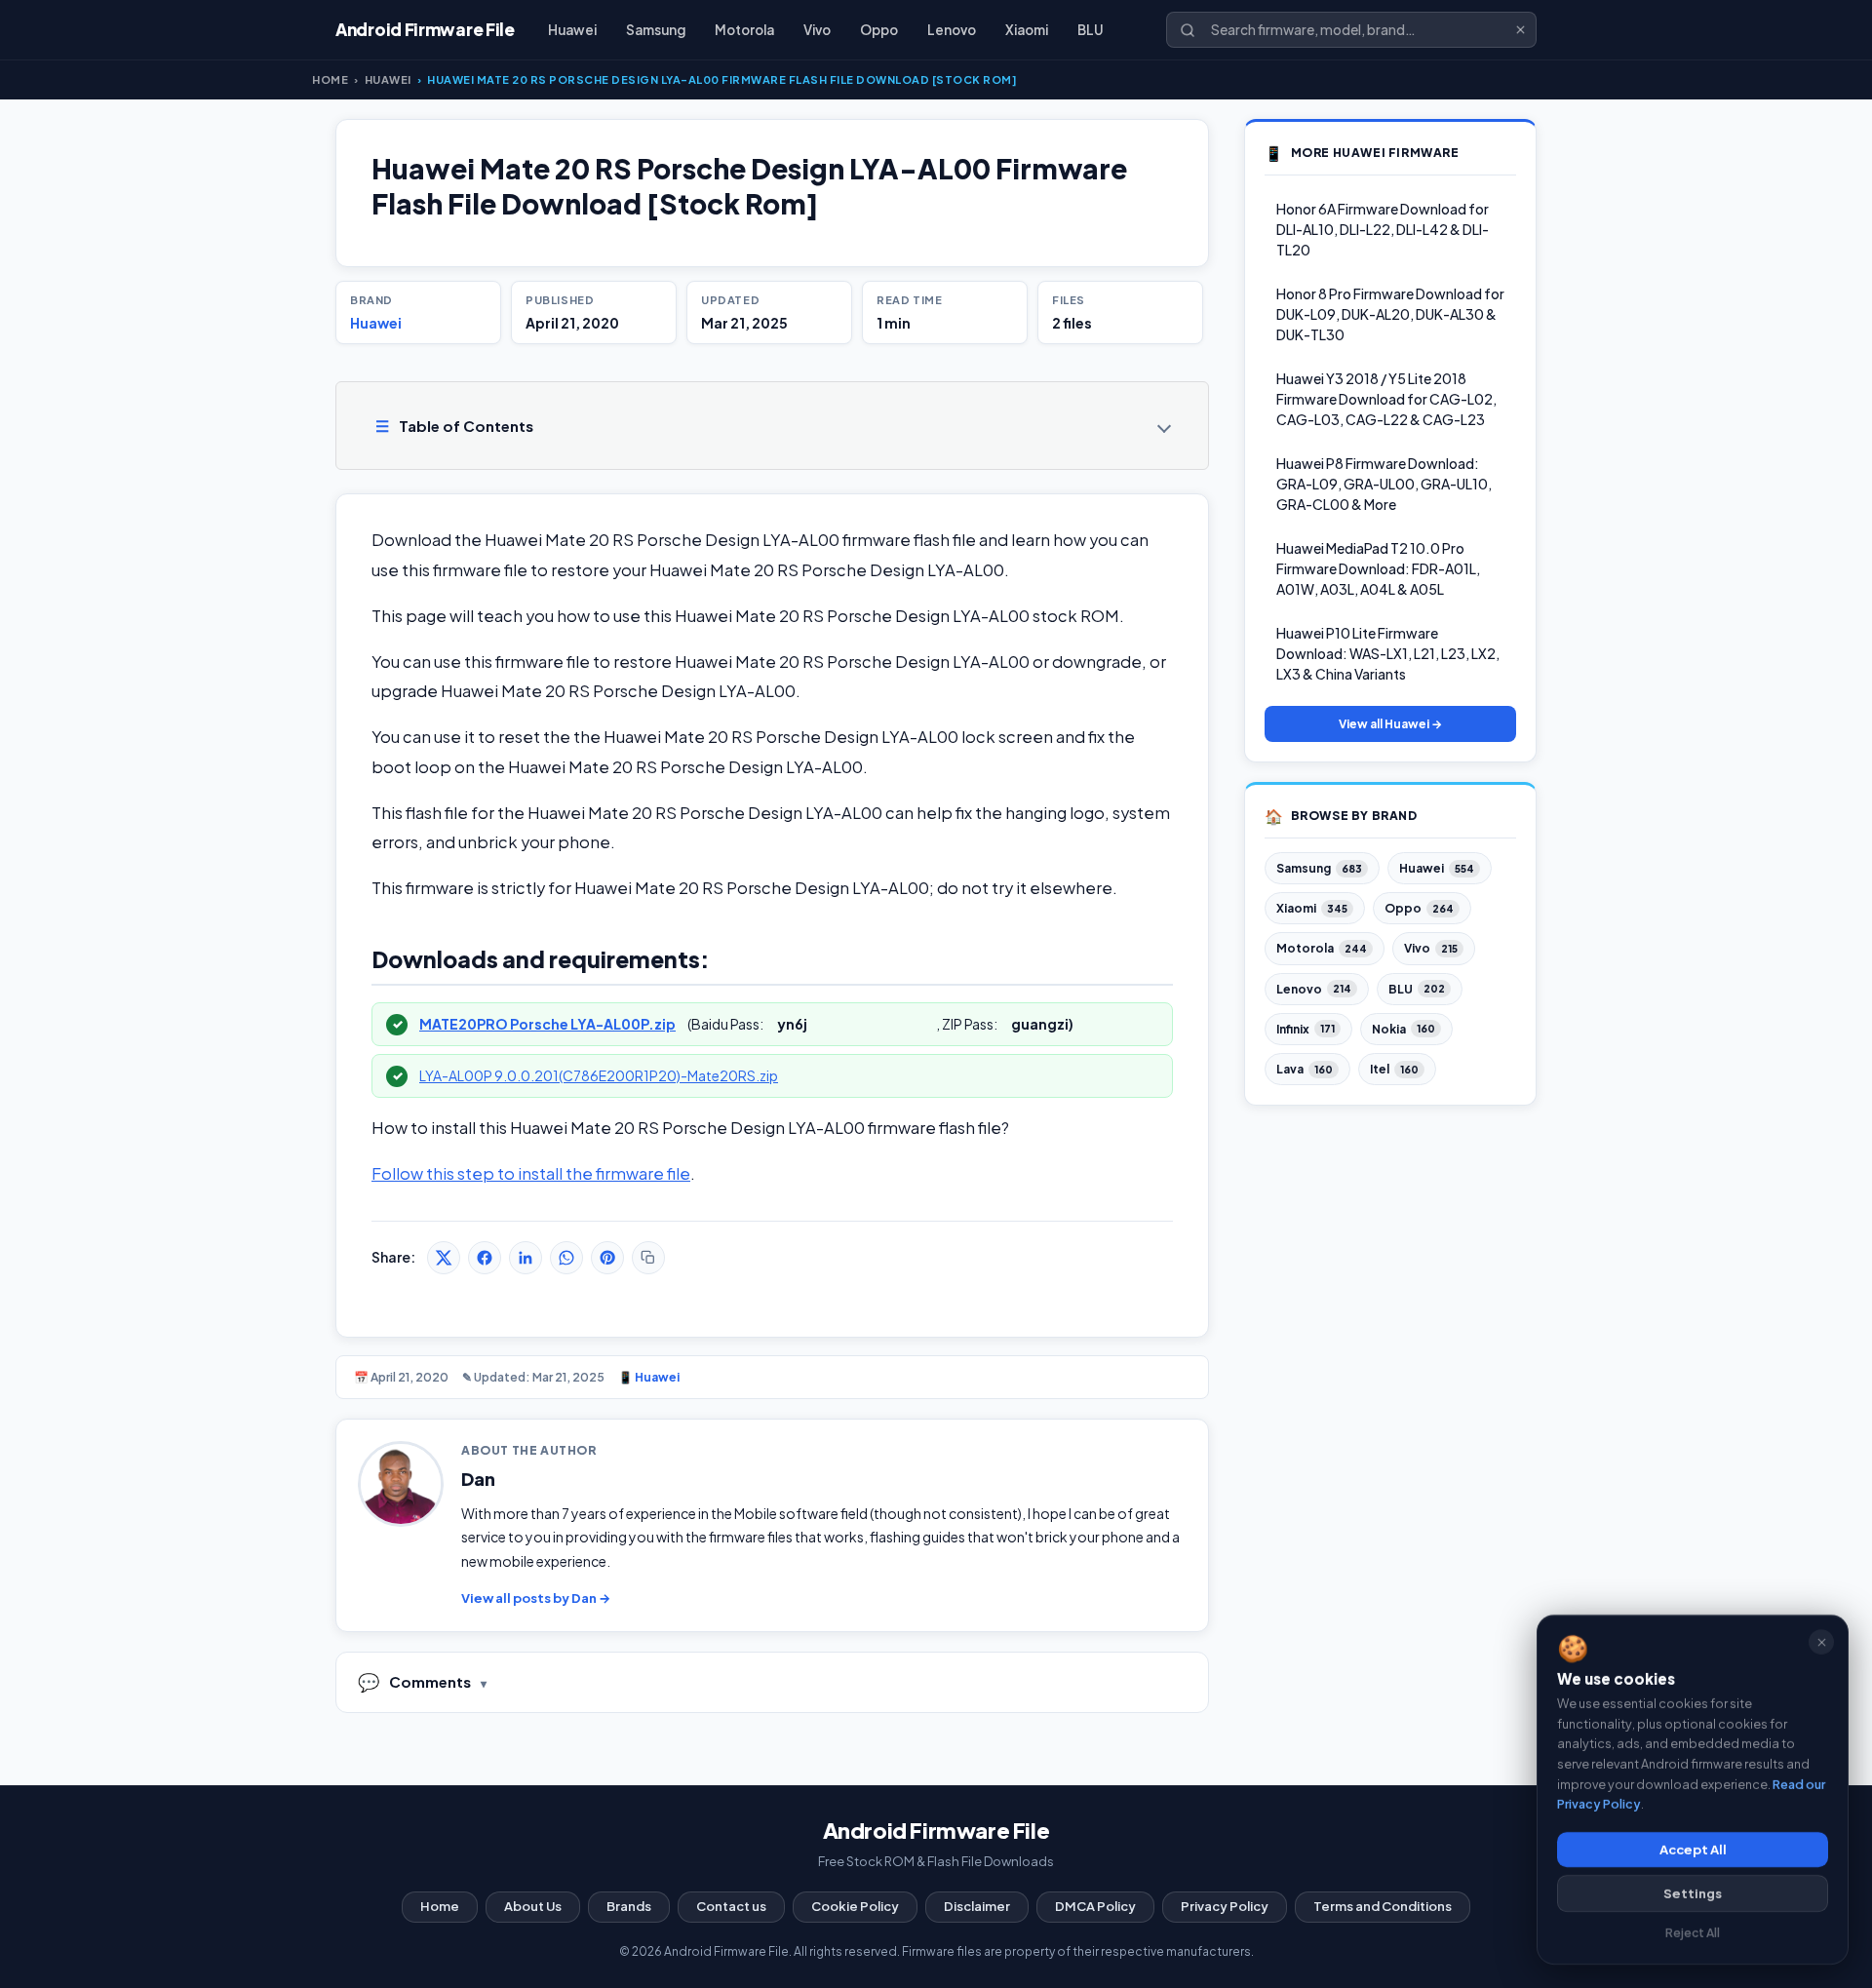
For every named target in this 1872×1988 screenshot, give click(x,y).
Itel (1394, 1069)
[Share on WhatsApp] (566, 1258)
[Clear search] (1520, 30)
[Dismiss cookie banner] (1821, 1642)
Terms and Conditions (1383, 1906)
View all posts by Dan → (536, 1598)
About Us (533, 1906)
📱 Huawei (649, 1377)
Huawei (572, 30)
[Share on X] (444, 1258)
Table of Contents (454, 426)
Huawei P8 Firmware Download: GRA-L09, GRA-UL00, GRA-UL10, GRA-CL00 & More (1384, 484)
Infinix (1306, 1029)
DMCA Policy (1095, 1906)
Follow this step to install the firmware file (531, 1173)
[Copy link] (648, 1258)
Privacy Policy (1225, 1906)
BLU (1091, 30)
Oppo (879, 30)
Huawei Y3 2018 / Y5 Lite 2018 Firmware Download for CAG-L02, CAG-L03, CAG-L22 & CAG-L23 (1386, 399)
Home (330, 79)
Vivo (817, 30)
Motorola (744, 30)
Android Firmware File (936, 1830)
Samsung (656, 30)
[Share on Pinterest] (607, 1258)
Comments (414, 1681)
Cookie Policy (855, 1906)
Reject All (1693, 1933)
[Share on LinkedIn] (526, 1258)
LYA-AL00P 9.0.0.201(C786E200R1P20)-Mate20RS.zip (599, 1075)
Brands (629, 1906)
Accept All (1693, 1850)
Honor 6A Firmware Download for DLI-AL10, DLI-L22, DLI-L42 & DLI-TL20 (1383, 229)
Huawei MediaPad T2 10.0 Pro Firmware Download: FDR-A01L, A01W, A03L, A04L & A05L (1378, 568)
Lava (1305, 1069)
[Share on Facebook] (485, 1258)
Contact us (731, 1906)
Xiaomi (1027, 30)
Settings (1693, 1893)
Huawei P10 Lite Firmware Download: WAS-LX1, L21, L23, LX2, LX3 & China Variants (1388, 653)
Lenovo (952, 30)
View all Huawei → (1390, 724)
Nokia (1404, 1029)
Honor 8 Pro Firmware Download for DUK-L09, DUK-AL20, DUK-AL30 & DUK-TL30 (1390, 314)
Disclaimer (977, 1906)
